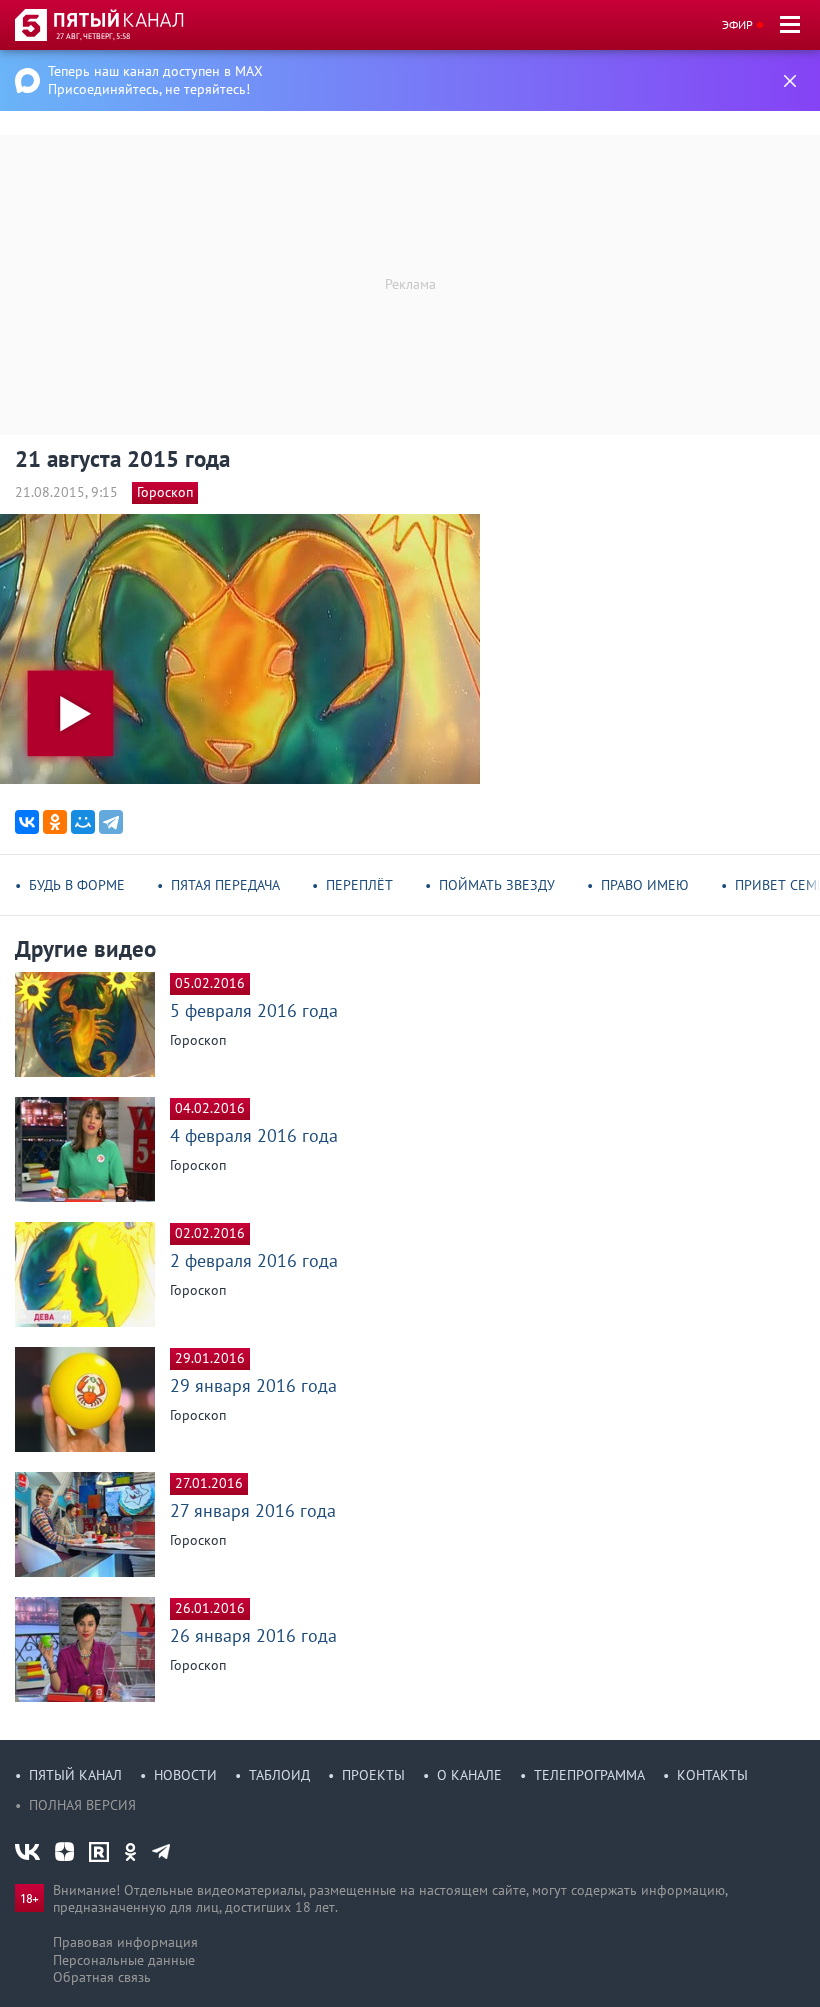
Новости (185, 1775)
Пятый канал (75, 1775)
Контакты (712, 1775)
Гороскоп (165, 492)
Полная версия (82, 1805)
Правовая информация (125, 1942)
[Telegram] (111, 822)
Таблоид (279, 1775)
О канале (469, 1775)
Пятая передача (225, 885)
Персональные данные (124, 1960)
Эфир (737, 24)
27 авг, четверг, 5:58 (93, 36)
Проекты (373, 1775)
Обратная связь (102, 1977)
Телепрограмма (589, 1775)
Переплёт (359, 885)
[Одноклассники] (55, 822)
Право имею (645, 885)
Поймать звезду (497, 885)
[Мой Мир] (83, 822)
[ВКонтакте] (27, 822)
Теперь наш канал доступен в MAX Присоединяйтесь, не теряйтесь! (155, 80)
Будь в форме (77, 885)
